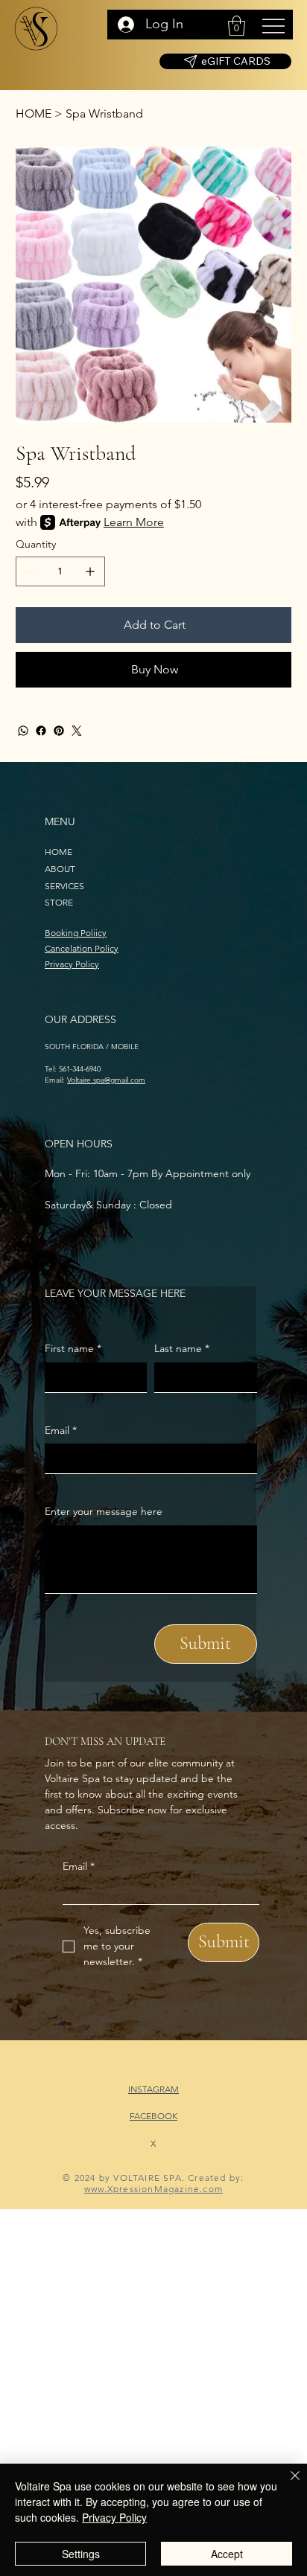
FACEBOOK (153, 2116)
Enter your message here (104, 1511)
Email (79, 1866)
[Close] (286, 2484)
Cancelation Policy (82, 948)
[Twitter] (77, 731)
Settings (81, 2554)
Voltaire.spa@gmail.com (106, 1080)
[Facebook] (41, 731)
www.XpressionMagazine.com (153, 2189)
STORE (59, 902)
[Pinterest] (59, 731)
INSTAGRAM (153, 2089)
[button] (237, 26)
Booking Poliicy (76, 933)
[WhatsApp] (23, 731)
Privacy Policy (72, 964)
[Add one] (90, 571)
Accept (227, 2554)
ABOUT (60, 869)
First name (73, 1348)
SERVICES (64, 886)
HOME (58, 852)
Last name (182, 1348)
